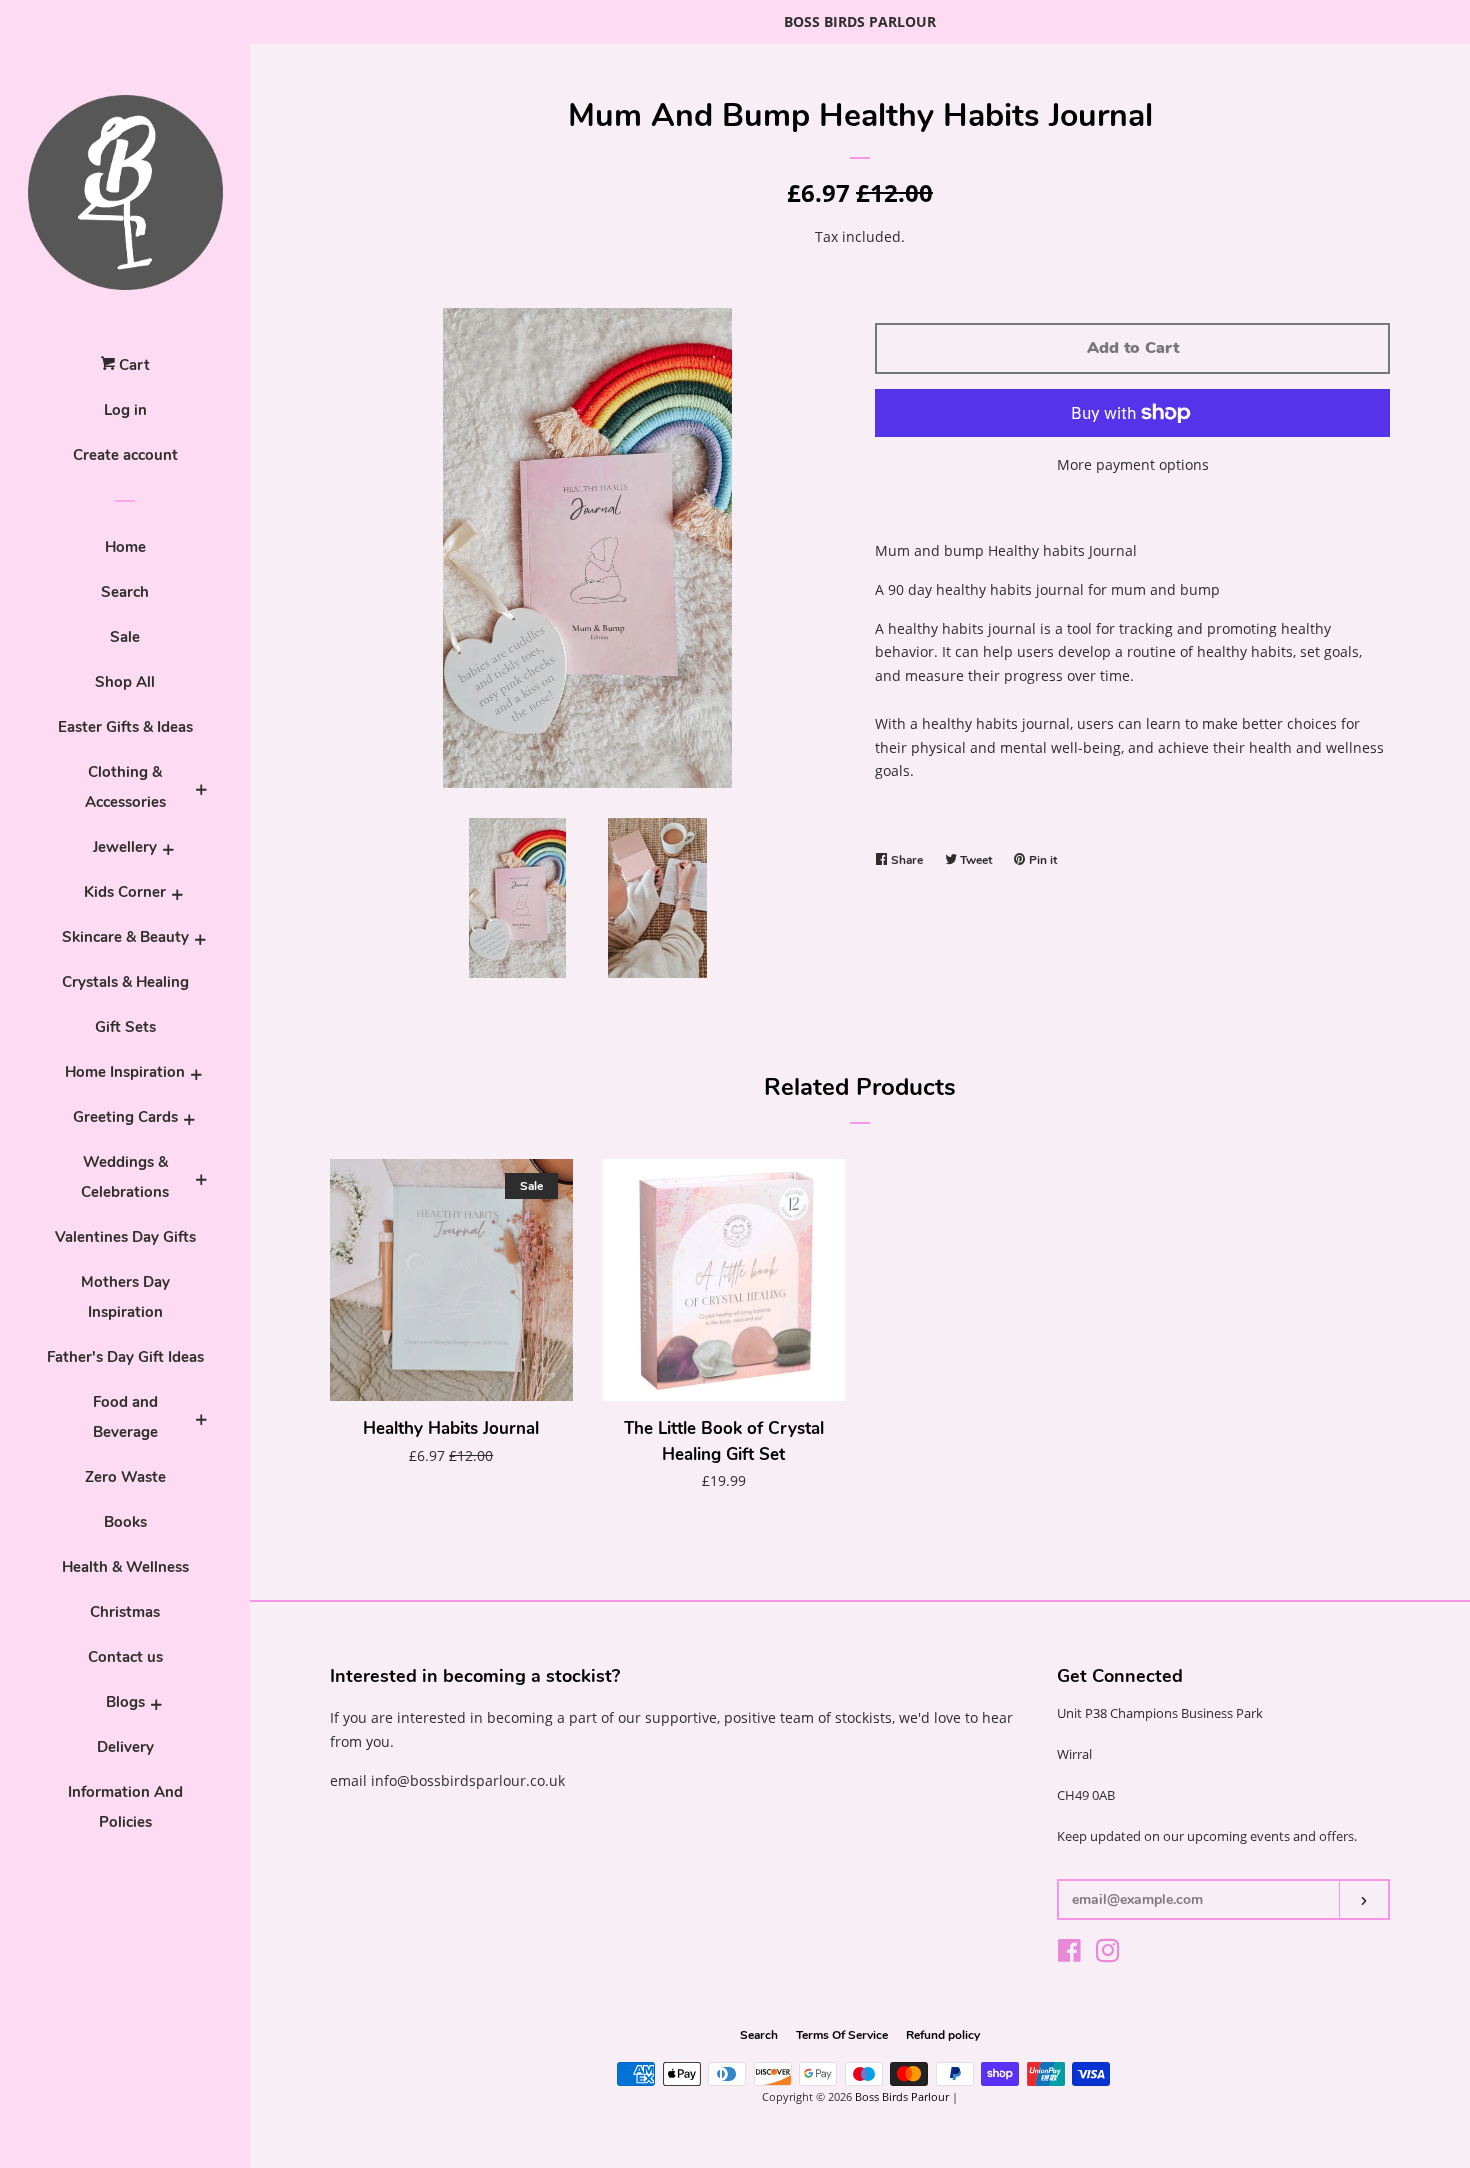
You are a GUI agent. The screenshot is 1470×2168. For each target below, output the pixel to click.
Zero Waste (125, 1477)
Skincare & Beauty (125, 937)
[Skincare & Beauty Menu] (200, 940)
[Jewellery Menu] (168, 850)
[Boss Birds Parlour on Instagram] (1108, 1954)
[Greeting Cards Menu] (189, 1120)
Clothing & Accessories (125, 787)
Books (125, 1522)
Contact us (125, 1657)
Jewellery (125, 847)
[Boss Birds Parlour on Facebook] (1069, 1954)
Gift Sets (125, 1027)
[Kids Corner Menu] (177, 895)
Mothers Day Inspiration (125, 1297)
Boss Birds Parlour (902, 2096)
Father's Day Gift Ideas (125, 1357)
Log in (125, 410)
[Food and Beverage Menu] (201, 1420)
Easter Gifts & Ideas (125, 727)
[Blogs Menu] (156, 1705)
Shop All (125, 682)
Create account (125, 455)
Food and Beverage (125, 1417)
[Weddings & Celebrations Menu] (201, 1180)
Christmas (125, 1612)
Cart (132, 365)
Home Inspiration (125, 1072)
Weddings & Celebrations (125, 1177)
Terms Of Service (842, 2035)
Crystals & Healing (125, 982)
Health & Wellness (125, 1567)
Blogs (125, 1702)
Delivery (125, 1747)
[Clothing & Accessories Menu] (201, 790)
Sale (125, 637)
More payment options (1133, 464)
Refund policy (943, 2035)
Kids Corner (125, 892)
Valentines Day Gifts (125, 1237)
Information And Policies (125, 1807)
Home (125, 547)
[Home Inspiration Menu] (196, 1075)
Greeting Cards (125, 1117)
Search (125, 592)
